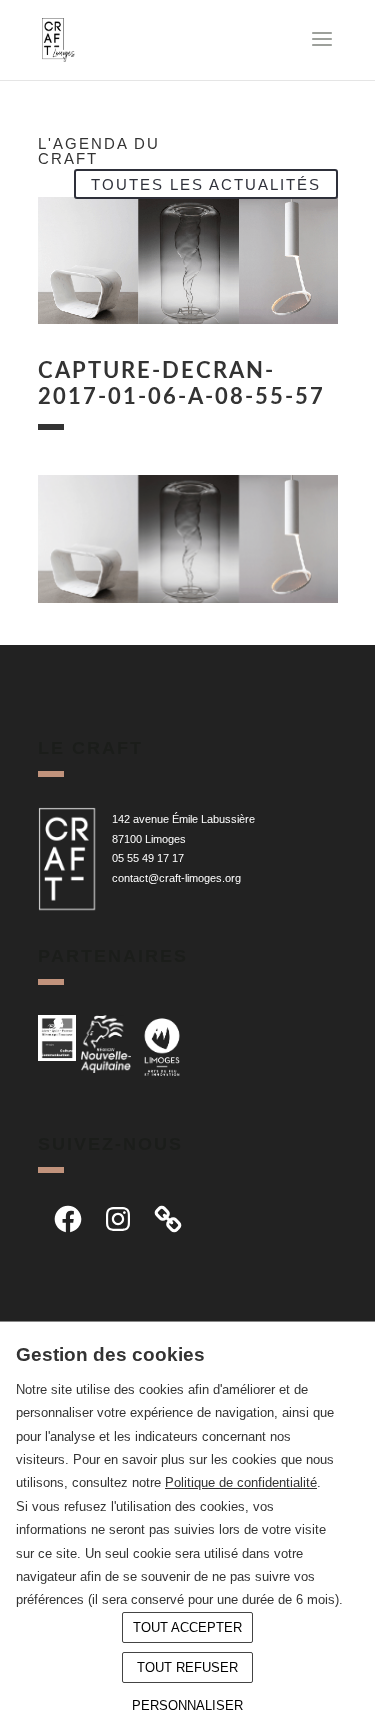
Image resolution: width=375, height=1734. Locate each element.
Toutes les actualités (206, 183)
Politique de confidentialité (241, 1482)
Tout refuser (187, 1667)
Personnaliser (187, 1705)
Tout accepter (187, 1627)
